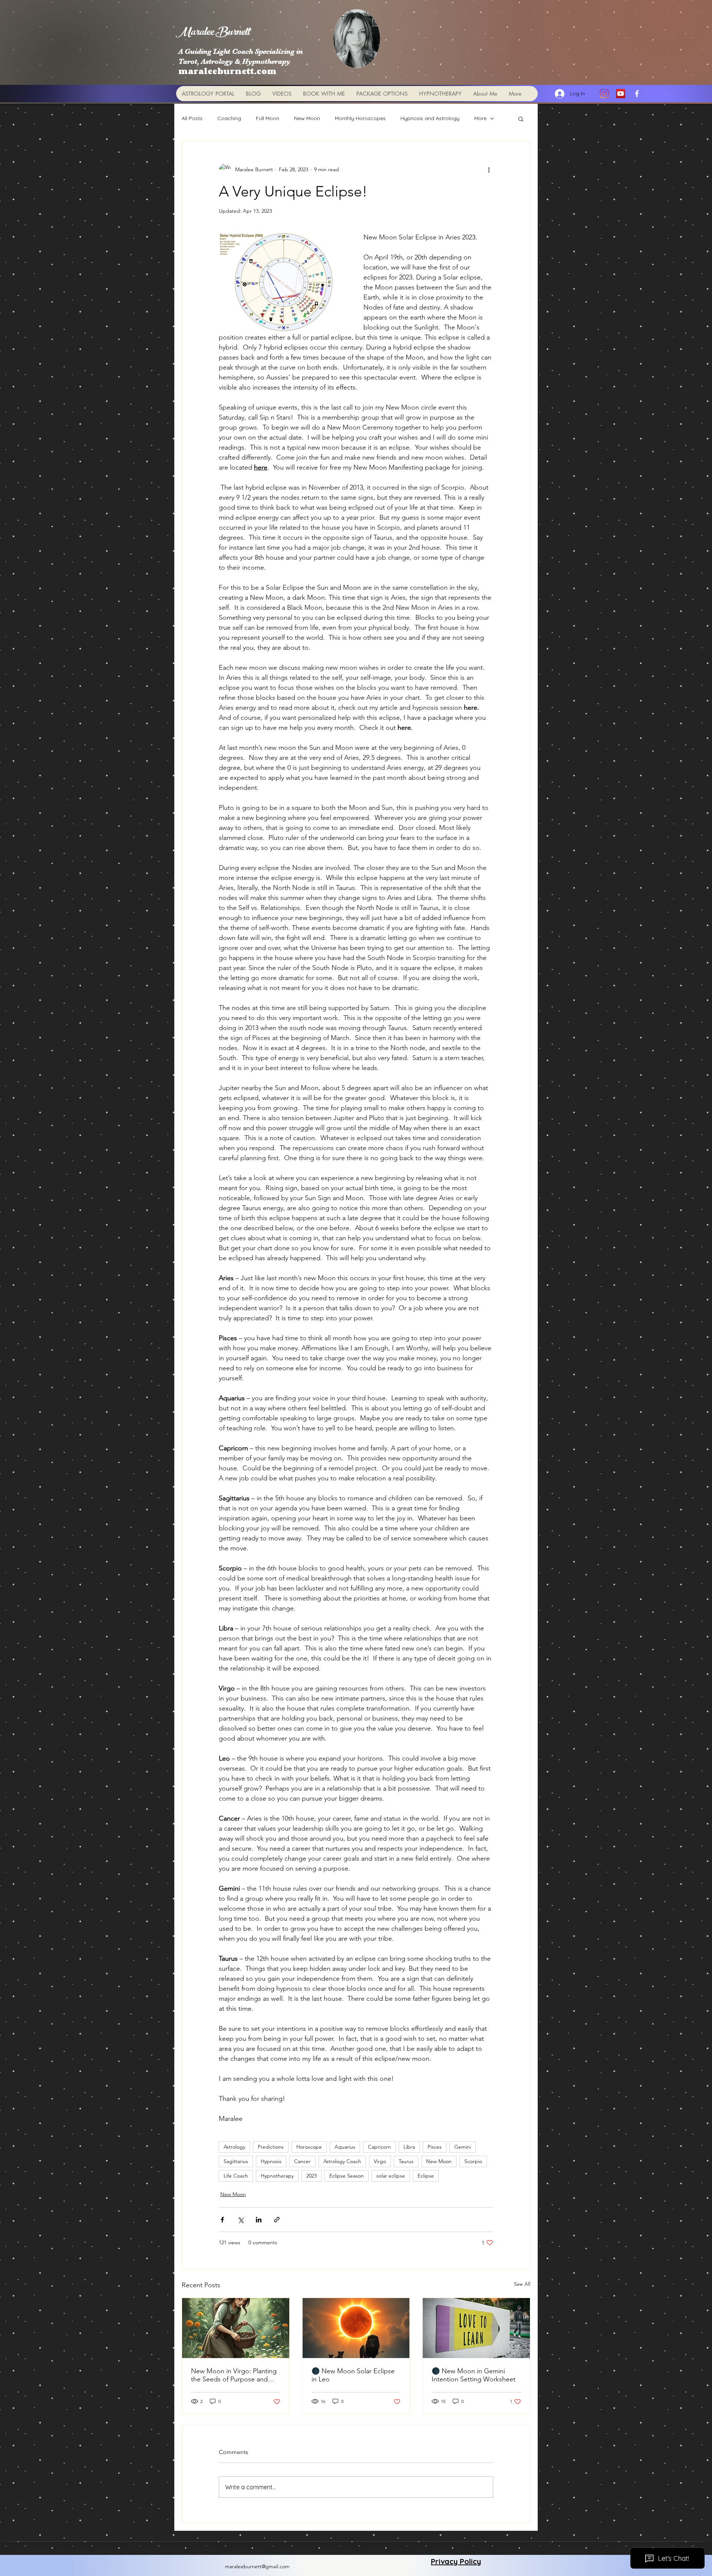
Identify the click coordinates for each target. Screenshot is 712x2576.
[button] (521, 119)
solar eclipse (391, 2176)
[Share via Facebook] (222, 2220)
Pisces (435, 2147)
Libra (409, 2147)
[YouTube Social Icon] (621, 94)
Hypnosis (271, 2161)
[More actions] (489, 169)
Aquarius (345, 2147)
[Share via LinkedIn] (259, 2220)
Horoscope (309, 2147)
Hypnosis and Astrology (430, 118)
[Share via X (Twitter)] (240, 2220)
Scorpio (473, 2161)
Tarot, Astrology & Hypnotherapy (234, 61)
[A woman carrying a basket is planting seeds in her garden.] (236, 2328)
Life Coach (236, 2176)
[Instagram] (604, 94)
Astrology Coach (342, 2161)
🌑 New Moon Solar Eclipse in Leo (353, 2375)
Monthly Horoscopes (360, 118)
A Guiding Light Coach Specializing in (241, 51)
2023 (311, 2176)
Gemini (463, 2147)
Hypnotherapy (277, 2176)
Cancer (302, 2161)
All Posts (192, 118)
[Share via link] (277, 2220)
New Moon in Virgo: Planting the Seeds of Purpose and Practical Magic (234, 2375)
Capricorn (379, 2147)
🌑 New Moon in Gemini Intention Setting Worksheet (474, 2375)
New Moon (307, 118)
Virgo (380, 2161)
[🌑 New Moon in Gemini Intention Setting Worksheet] (476, 2328)
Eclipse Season (347, 2176)
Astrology (234, 2147)
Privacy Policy (456, 2561)
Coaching (229, 118)
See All (522, 2284)
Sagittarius (236, 2161)
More (480, 118)
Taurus (406, 2161)
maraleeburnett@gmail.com (257, 2566)
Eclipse (426, 2176)
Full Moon (268, 118)
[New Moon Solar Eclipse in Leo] (356, 2328)
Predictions (271, 2147)
